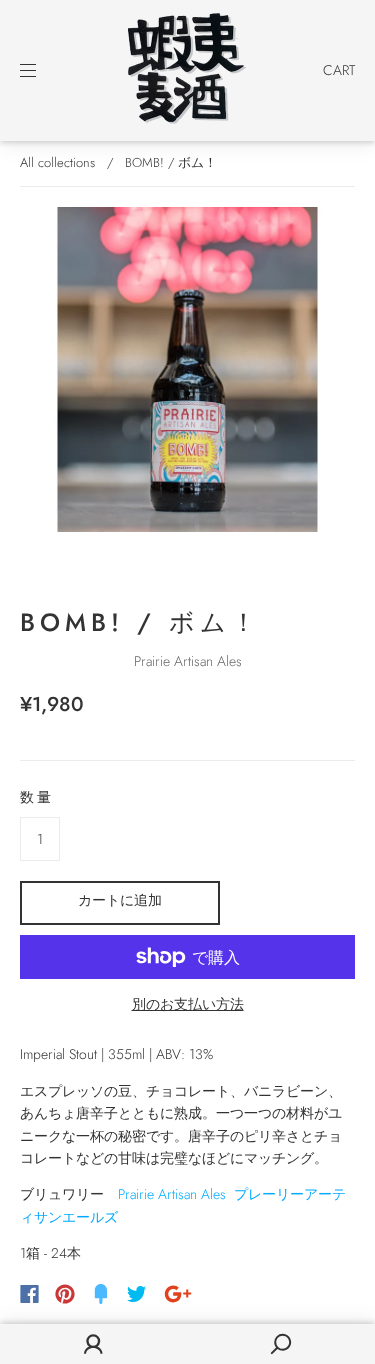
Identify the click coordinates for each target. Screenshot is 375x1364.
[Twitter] (137, 1294)
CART (339, 70)
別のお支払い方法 (188, 1004)
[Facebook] (29, 1294)
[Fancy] (101, 1294)
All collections (57, 162)
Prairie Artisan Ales (188, 661)
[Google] (178, 1294)
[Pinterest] (65, 1294)
